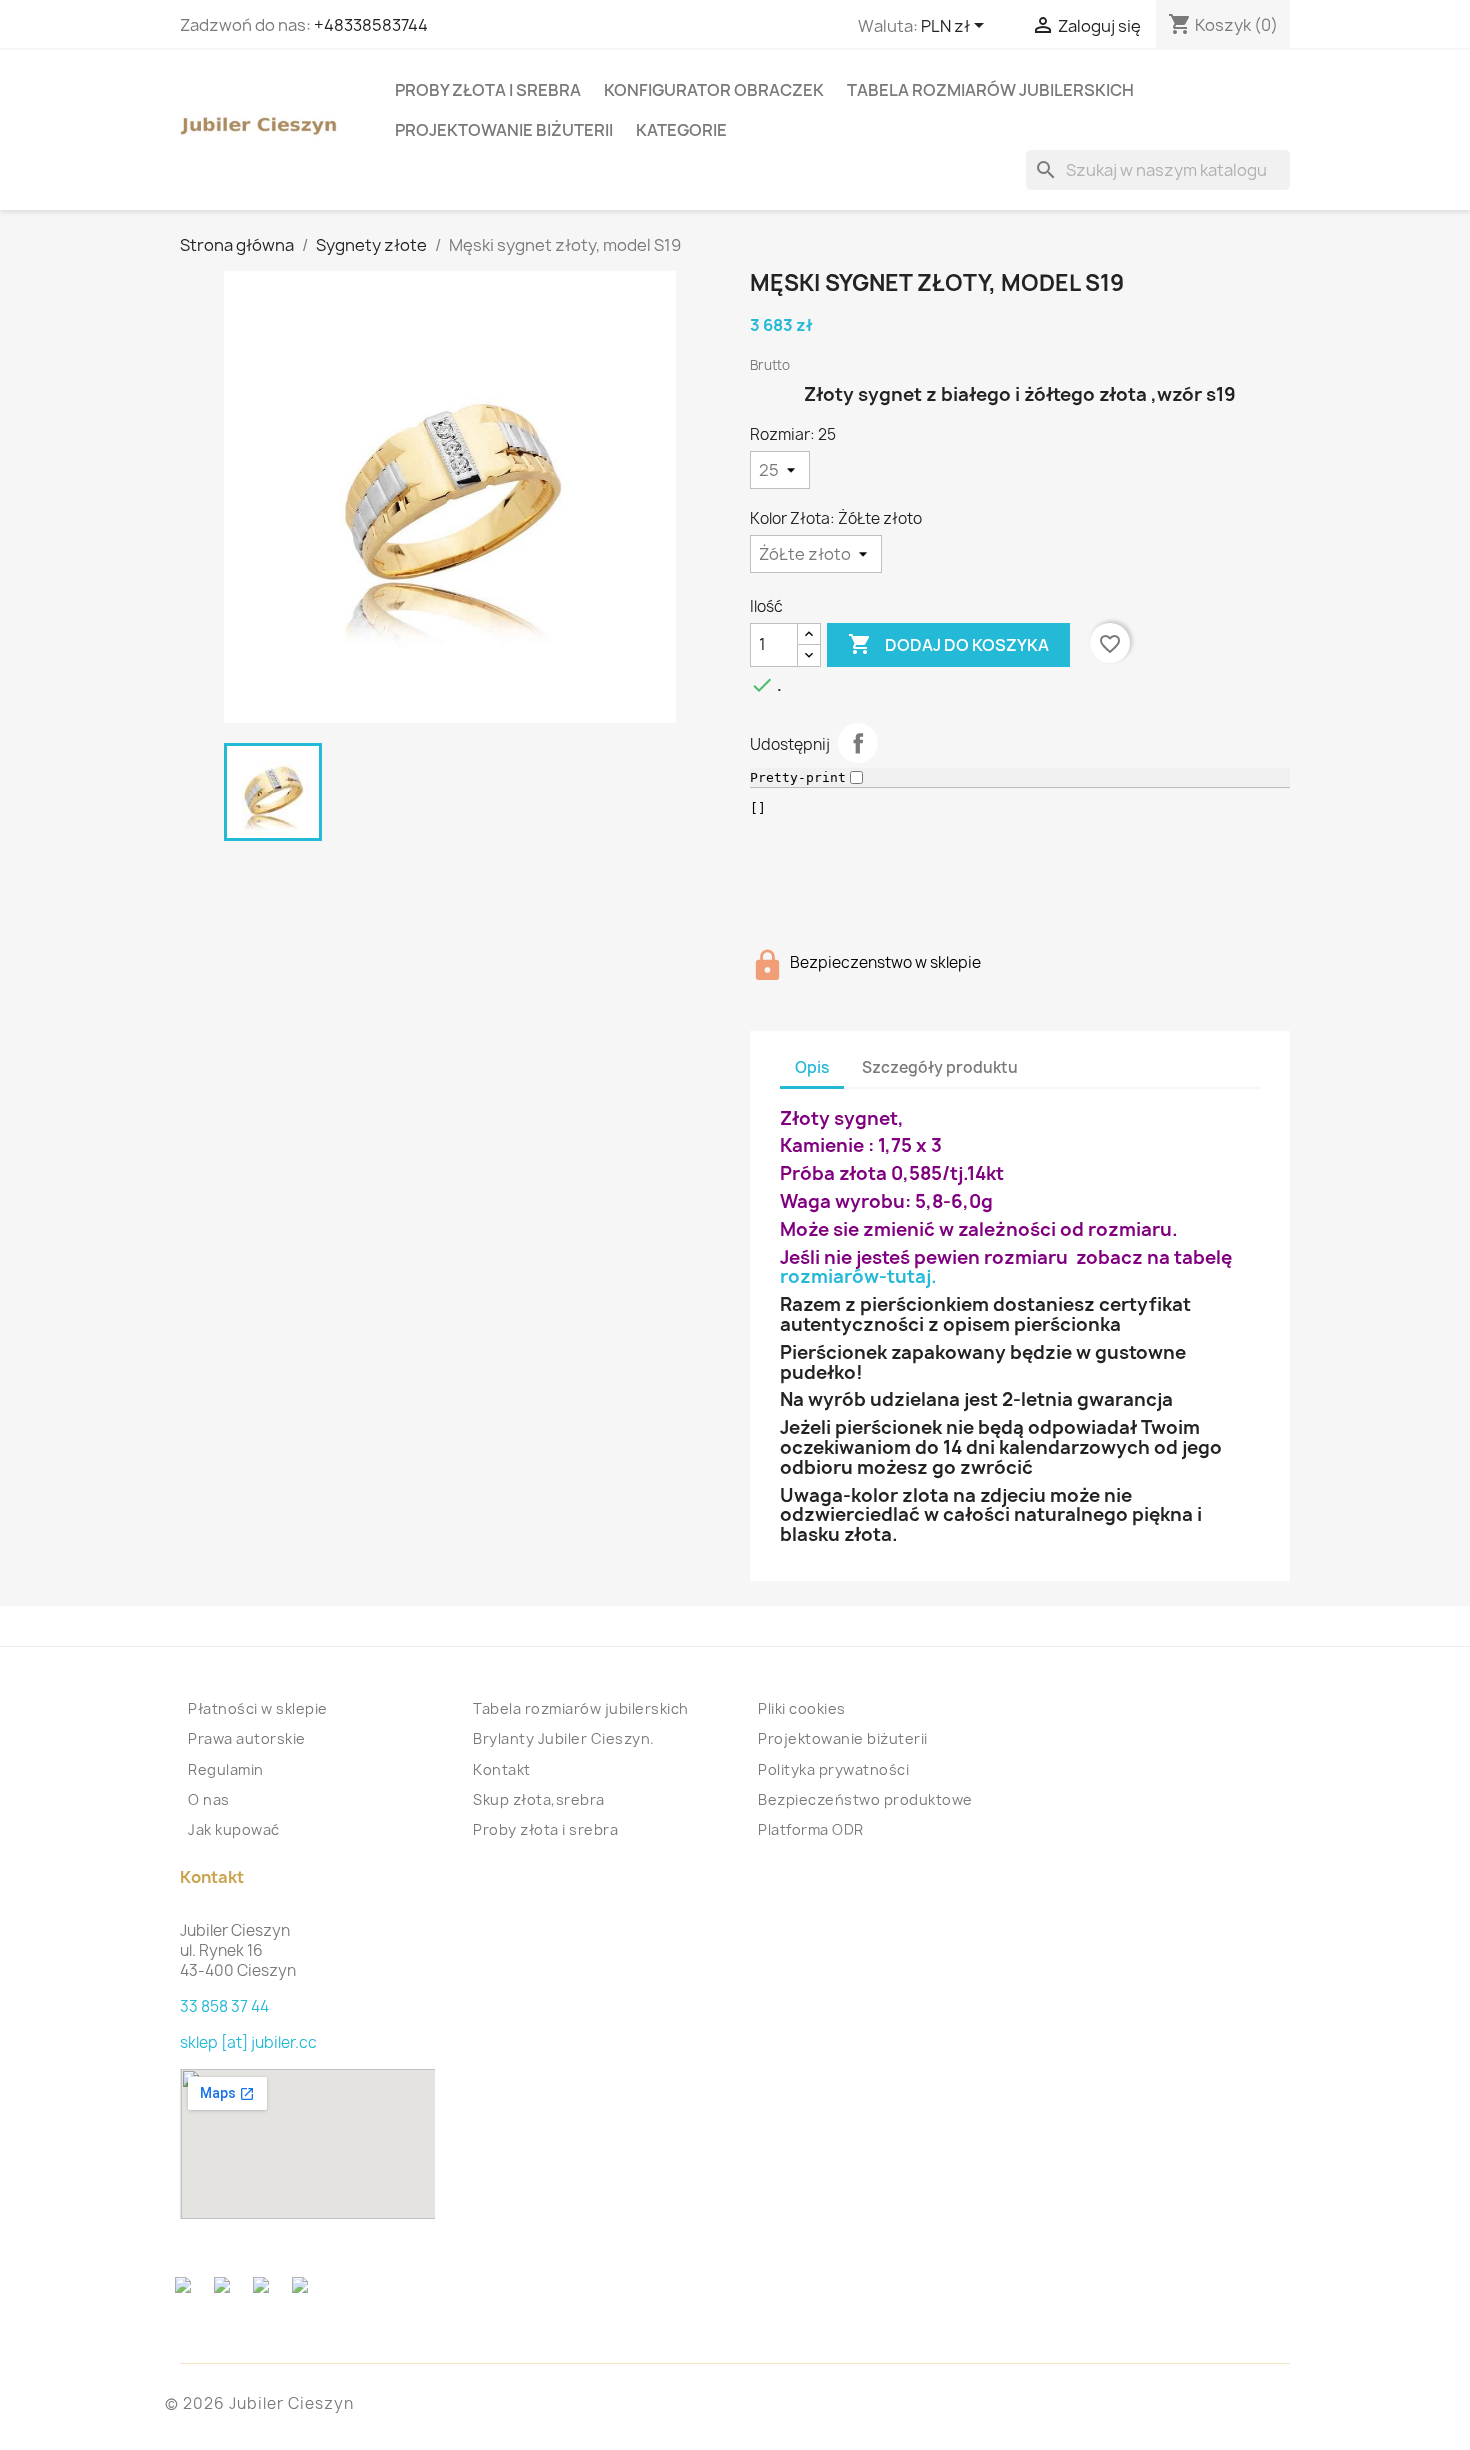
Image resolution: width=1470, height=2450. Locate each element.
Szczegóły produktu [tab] (940, 1067)
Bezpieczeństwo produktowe (865, 1799)
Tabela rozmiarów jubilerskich (990, 90)
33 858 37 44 (224, 2006)
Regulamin (226, 1769)
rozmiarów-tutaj (855, 1276)
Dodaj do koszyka (948, 644)
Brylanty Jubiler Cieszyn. (564, 1738)
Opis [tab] (812, 1067)
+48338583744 (371, 25)
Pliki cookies (802, 1708)
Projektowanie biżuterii (504, 130)
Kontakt (502, 1769)
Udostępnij (858, 743)
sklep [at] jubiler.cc (248, 2042)
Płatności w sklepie (258, 1708)
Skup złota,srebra (539, 1799)
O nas (209, 1799)
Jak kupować (234, 1829)
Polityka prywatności (833, 1769)
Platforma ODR (811, 1829)
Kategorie (681, 130)
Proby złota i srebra (488, 90)
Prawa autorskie (247, 1738)
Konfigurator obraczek (714, 90)
